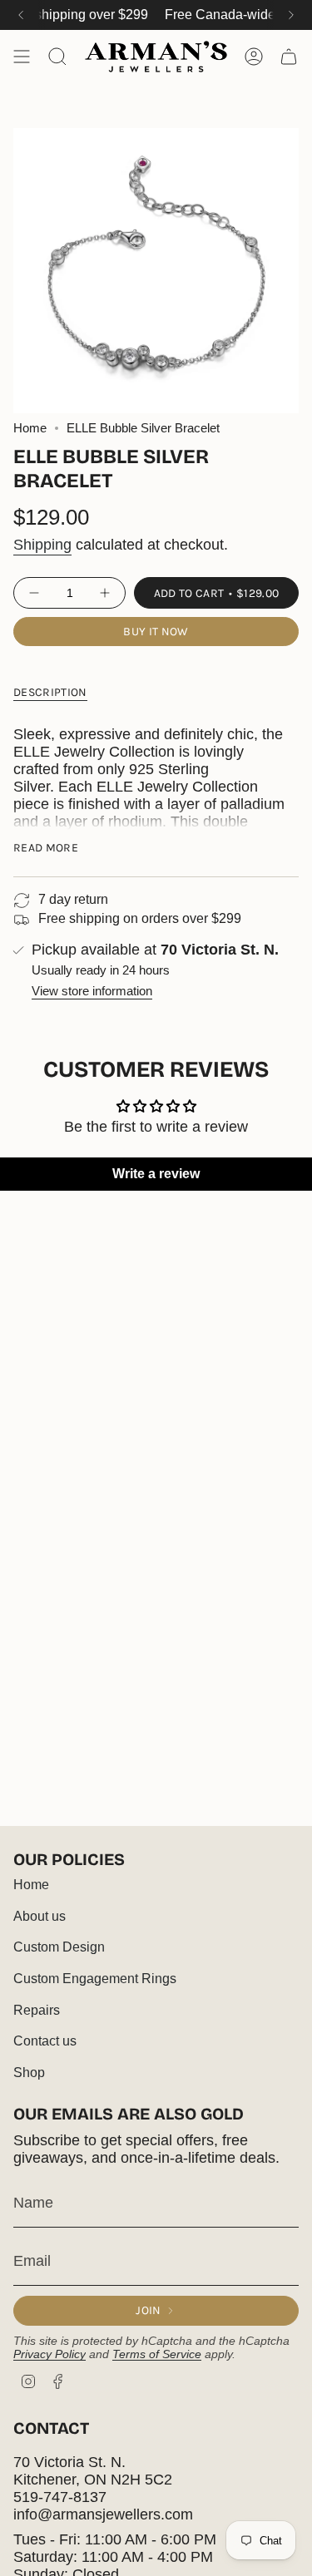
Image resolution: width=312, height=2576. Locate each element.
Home (30, 428)
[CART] (289, 57)
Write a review (156, 1174)
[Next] (291, 15)
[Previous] (21, 15)
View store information (92, 991)
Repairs (37, 2010)
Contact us (45, 2041)
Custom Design (59, 1947)
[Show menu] (22, 57)
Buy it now (156, 632)
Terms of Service (157, 2354)
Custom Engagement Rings (95, 1979)
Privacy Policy (50, 2354)
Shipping (42, 545)
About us (40, 1916)
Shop (29, 2073)
